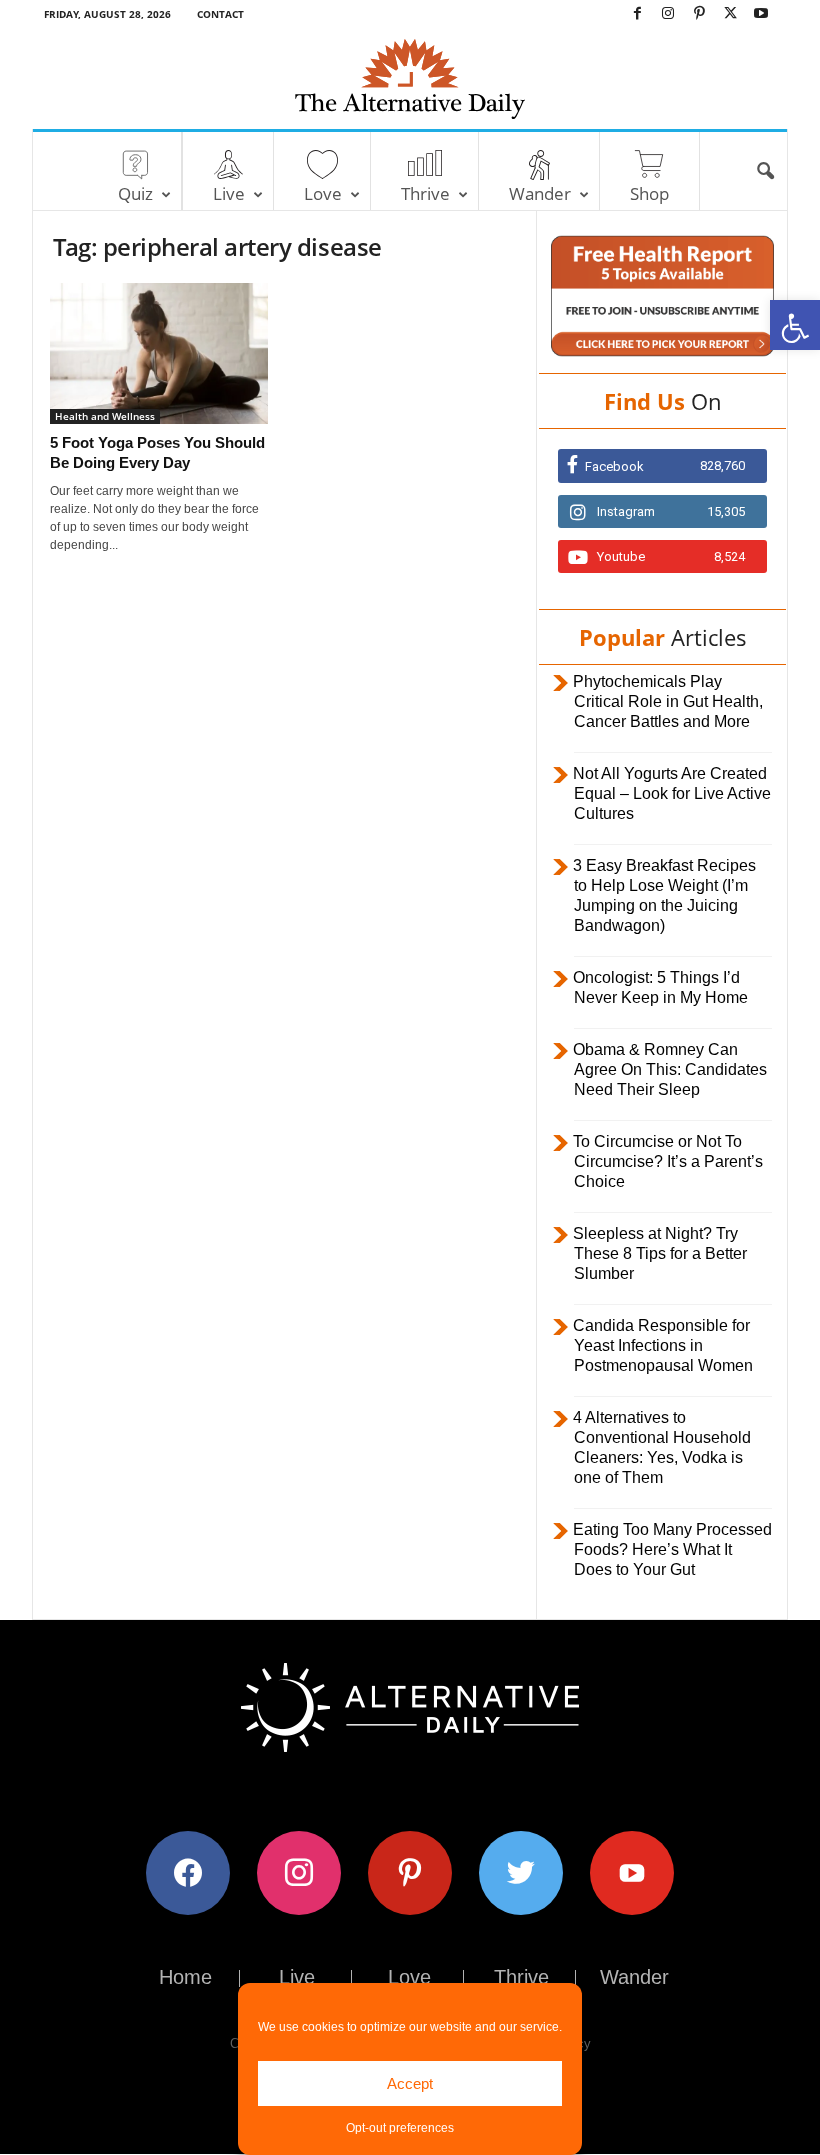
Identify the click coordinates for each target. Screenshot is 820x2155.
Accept (410, 2083)
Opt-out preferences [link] (400, 2128)
